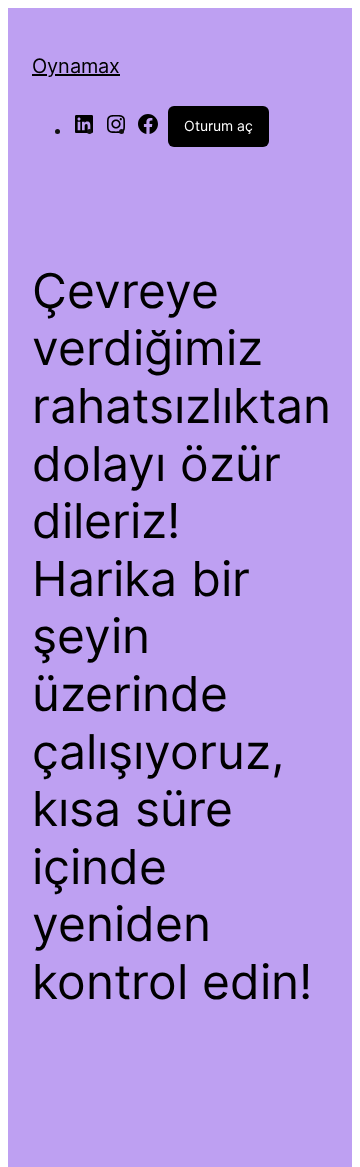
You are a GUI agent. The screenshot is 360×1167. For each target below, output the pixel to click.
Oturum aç (218, 125)
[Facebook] (148, 130)
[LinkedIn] (84, 130)
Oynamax (76, 66)
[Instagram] (116, 130)
